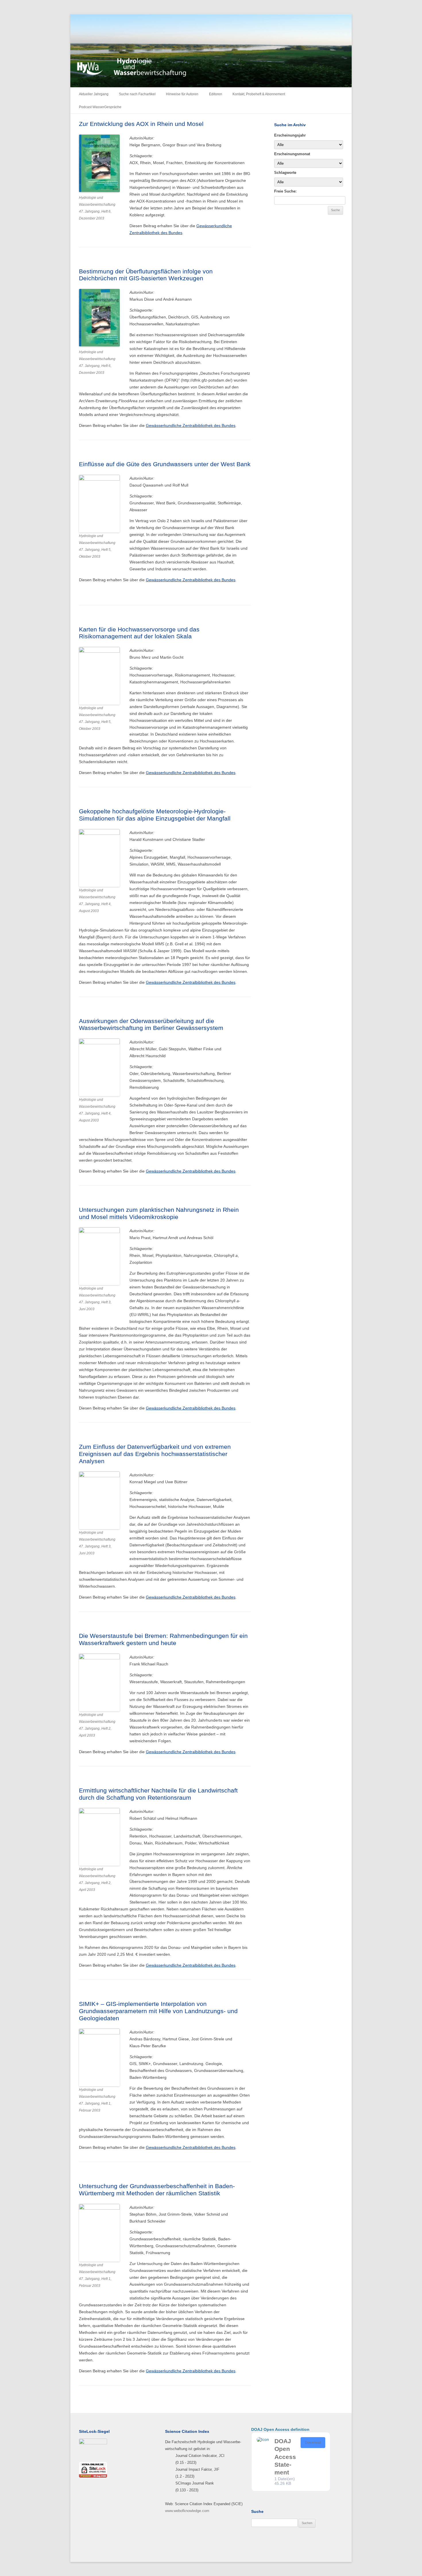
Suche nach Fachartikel (137, 94)
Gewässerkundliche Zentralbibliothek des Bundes (191, 425)
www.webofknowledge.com (187, 2511)
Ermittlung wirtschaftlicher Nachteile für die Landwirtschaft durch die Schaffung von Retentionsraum (158, 1794)
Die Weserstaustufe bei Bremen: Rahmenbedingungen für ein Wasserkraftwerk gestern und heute (163, 1639)
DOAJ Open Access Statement (285, 2457)
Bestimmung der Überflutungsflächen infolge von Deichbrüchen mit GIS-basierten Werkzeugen (146, 275)
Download (313, 2443)
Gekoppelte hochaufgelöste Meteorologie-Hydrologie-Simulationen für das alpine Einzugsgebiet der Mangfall (155, 815)
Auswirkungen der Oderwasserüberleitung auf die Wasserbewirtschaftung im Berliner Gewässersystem (151, 1024)
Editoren (216, 94)
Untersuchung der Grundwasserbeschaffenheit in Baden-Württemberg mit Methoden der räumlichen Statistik (157, 2190)
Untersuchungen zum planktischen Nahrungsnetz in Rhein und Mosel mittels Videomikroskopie (159, 1213)
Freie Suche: (285, 191)
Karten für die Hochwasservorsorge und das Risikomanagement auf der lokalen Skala (139, 633)
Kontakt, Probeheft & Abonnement (259, 94)
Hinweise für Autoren (182, 94)
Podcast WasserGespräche (100, 107)
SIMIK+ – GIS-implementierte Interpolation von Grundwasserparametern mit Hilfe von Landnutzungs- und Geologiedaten (158, 2011)
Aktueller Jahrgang (94, 94)
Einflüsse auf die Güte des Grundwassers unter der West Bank (165, 464)
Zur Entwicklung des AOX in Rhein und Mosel (141, 124)
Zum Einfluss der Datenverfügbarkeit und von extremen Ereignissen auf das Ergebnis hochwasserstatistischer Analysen (155, 1454)
